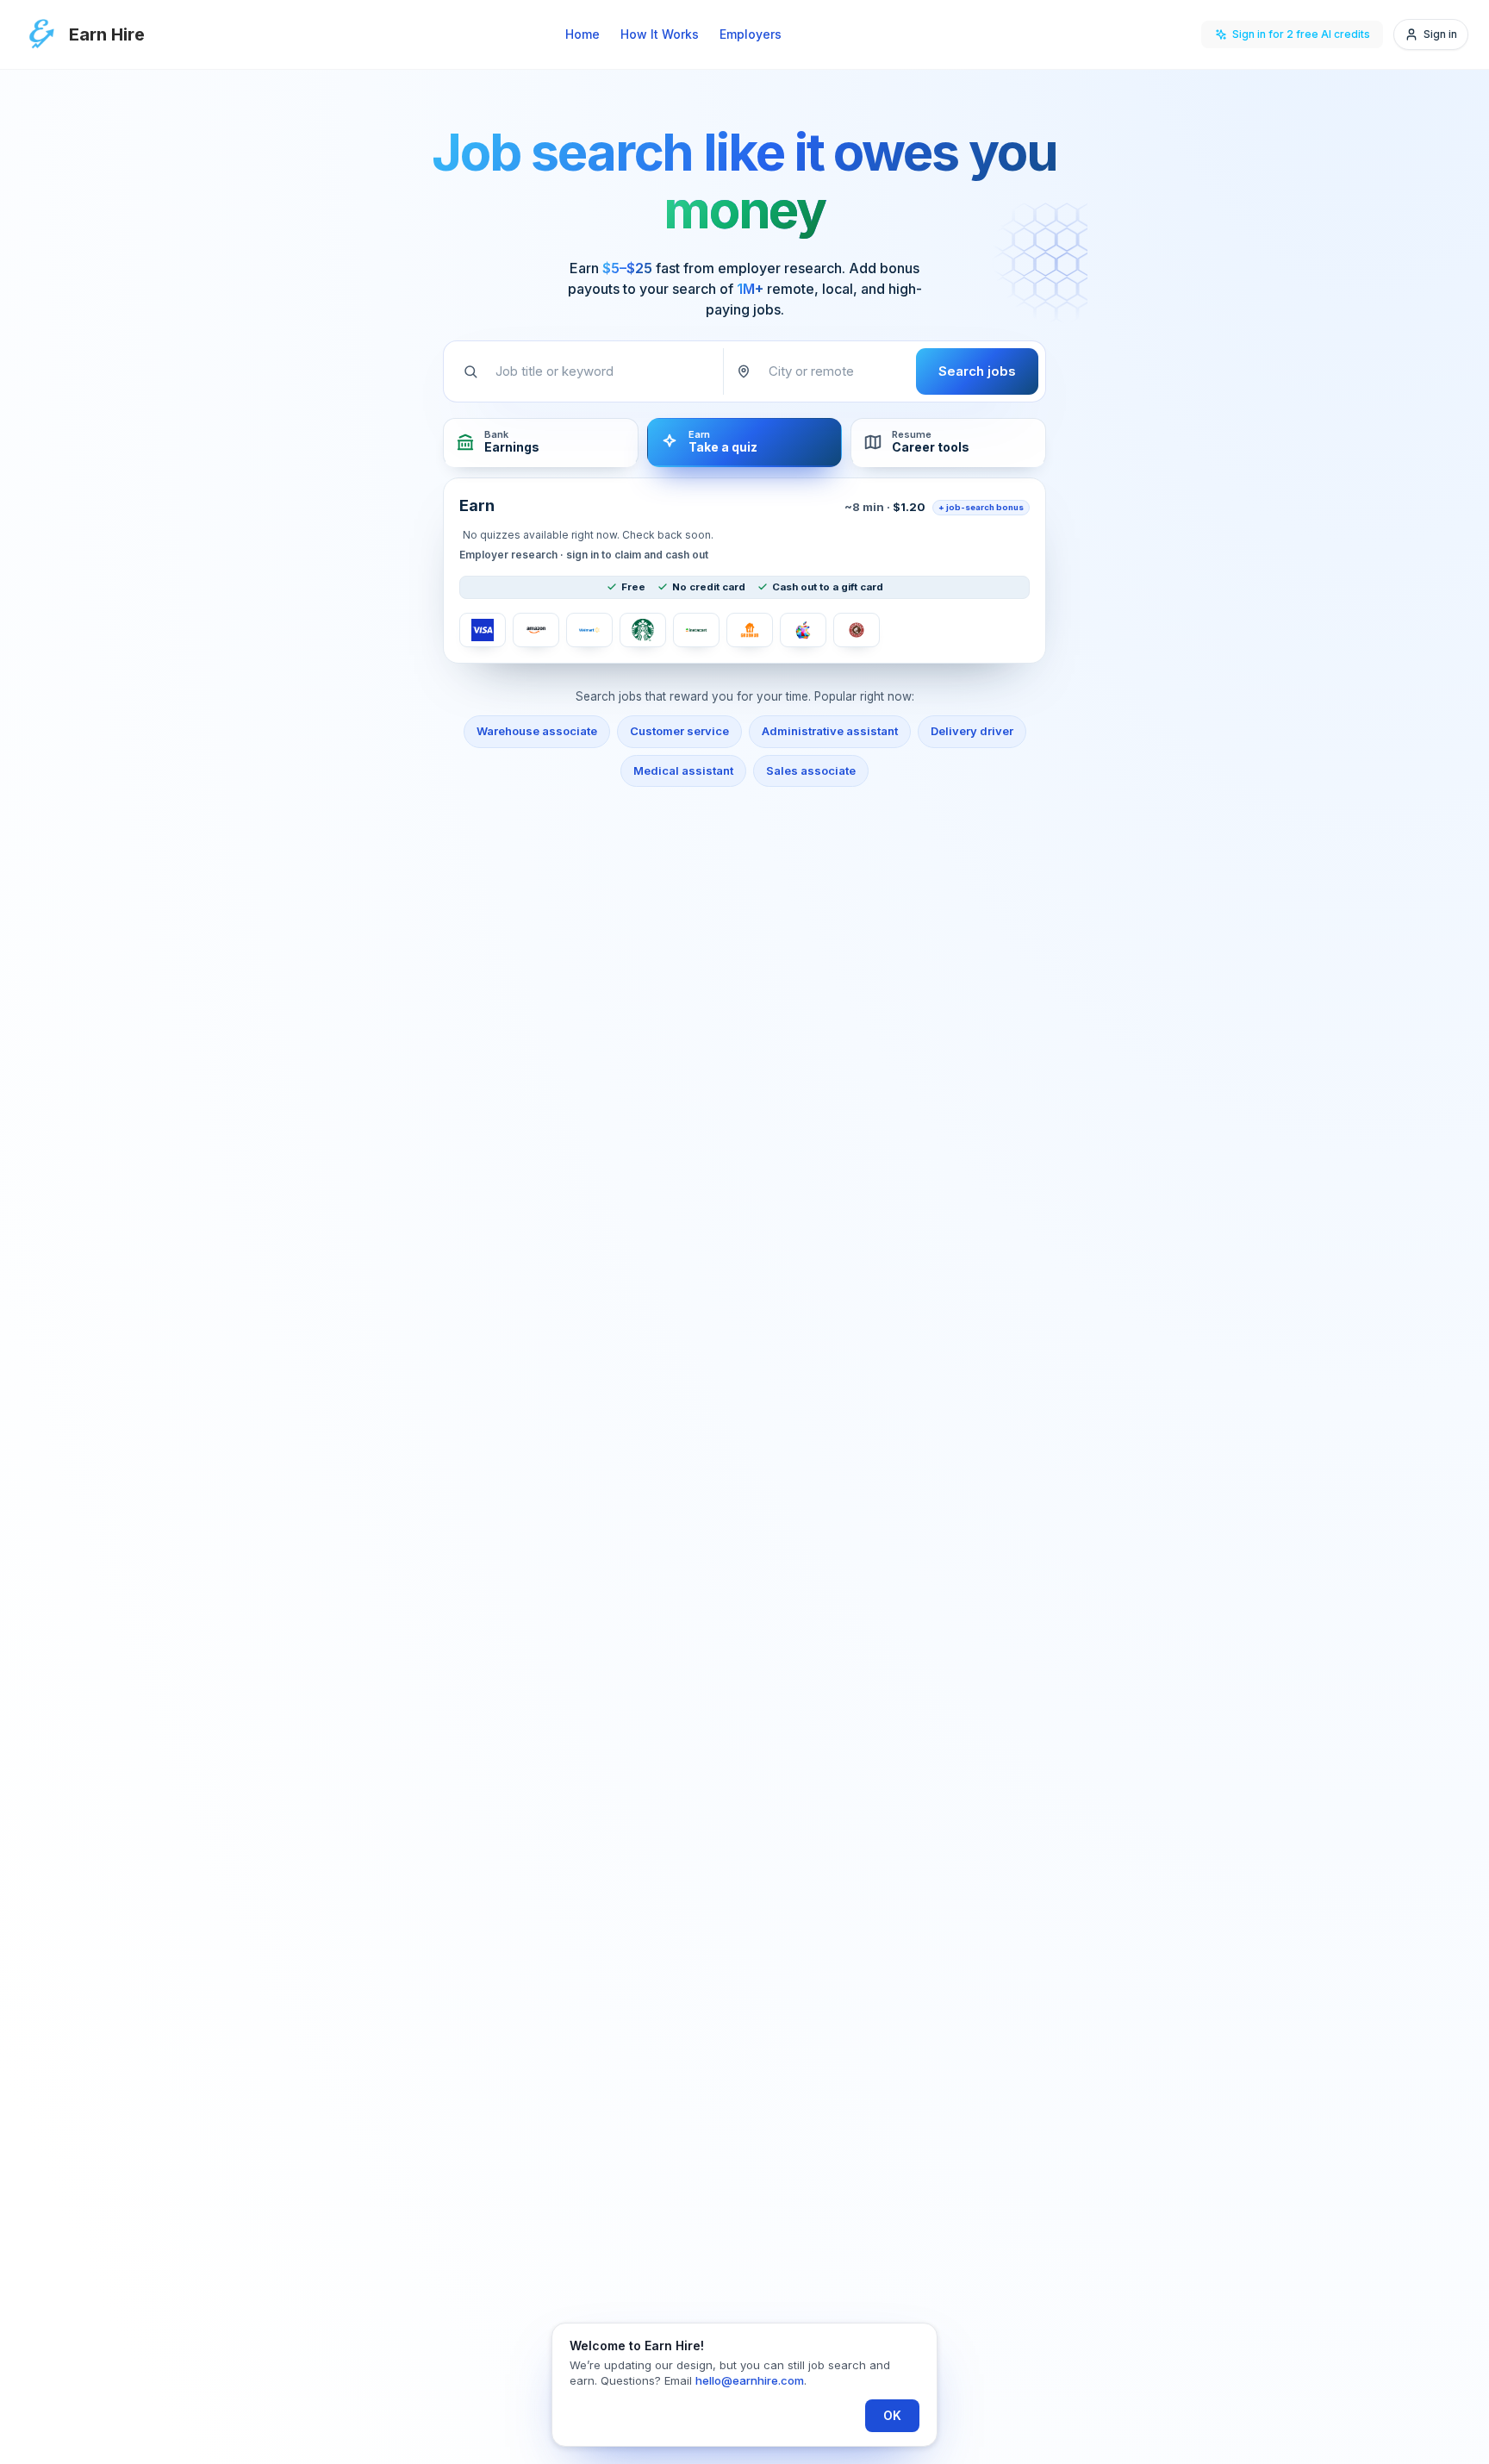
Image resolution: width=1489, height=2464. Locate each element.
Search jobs (977, 371)
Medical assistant (683, 770)
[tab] (541, 442)
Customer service (679, 731)
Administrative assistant (830, 731)
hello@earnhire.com (750, 2380)
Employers (751, 34)
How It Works (660, 34)
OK (892, 2415)
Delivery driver (972, 731)
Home (583, 34)
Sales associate (811, 770)
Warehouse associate (537, 731)
